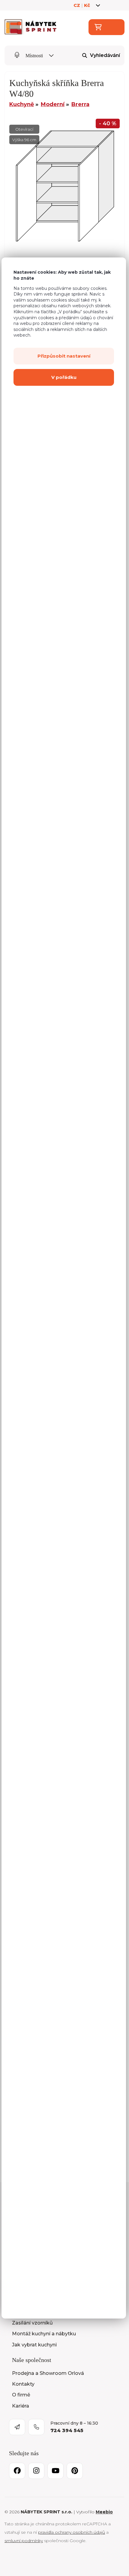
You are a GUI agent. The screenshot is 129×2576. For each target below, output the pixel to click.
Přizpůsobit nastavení (64, 356)
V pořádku (64, 377)
